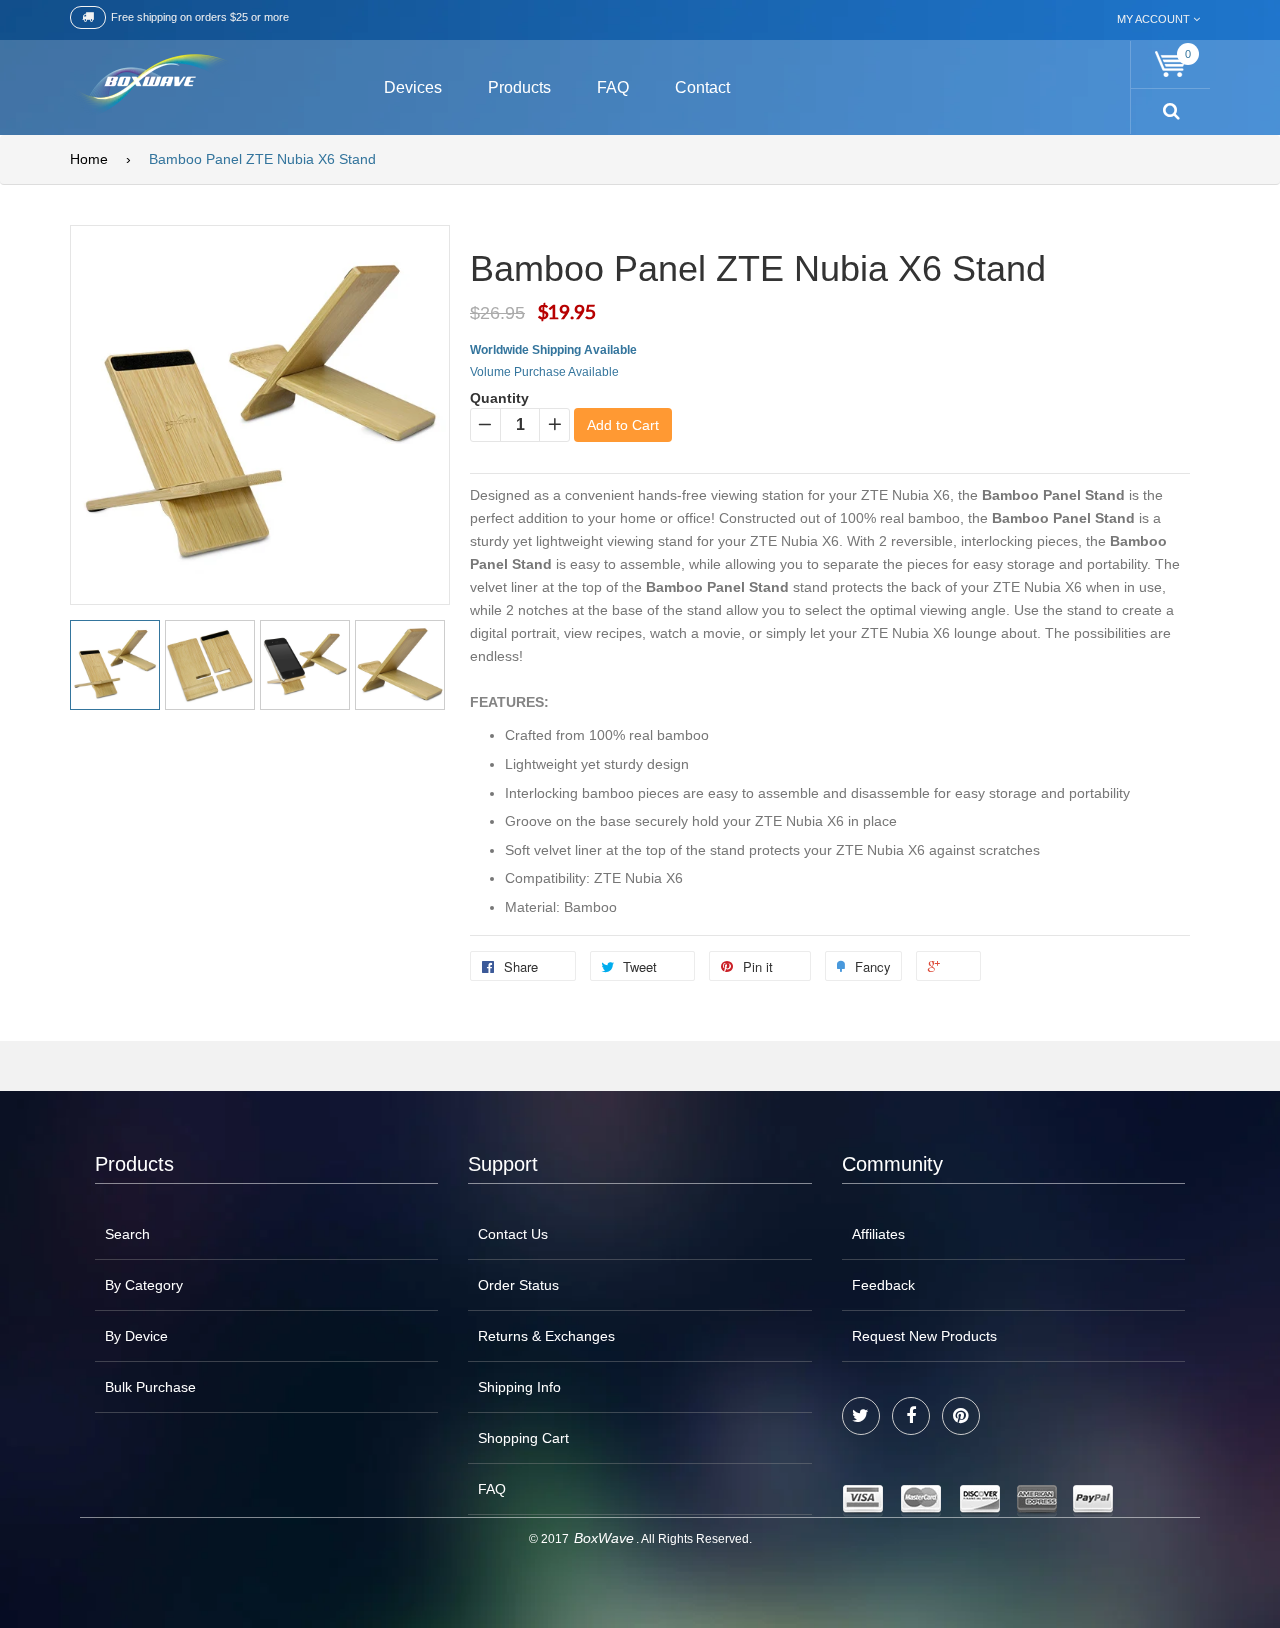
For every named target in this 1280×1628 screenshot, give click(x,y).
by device (136, 1336)
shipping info (519, 1387)
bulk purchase (150, 1387)
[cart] (1171, 64)
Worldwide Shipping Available (553, 350)
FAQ (492, 1489)
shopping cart (523, 1438)
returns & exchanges (546, 1336)
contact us (513, 1234)
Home (89, 159)
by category (144, 1285)
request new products (924, 1336)
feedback (883, 1285)
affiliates (878, 1234)
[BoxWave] (149, 84)
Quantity (499, 398)
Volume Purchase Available (544, 372)
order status (518, 1285)
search (127, 1234)
